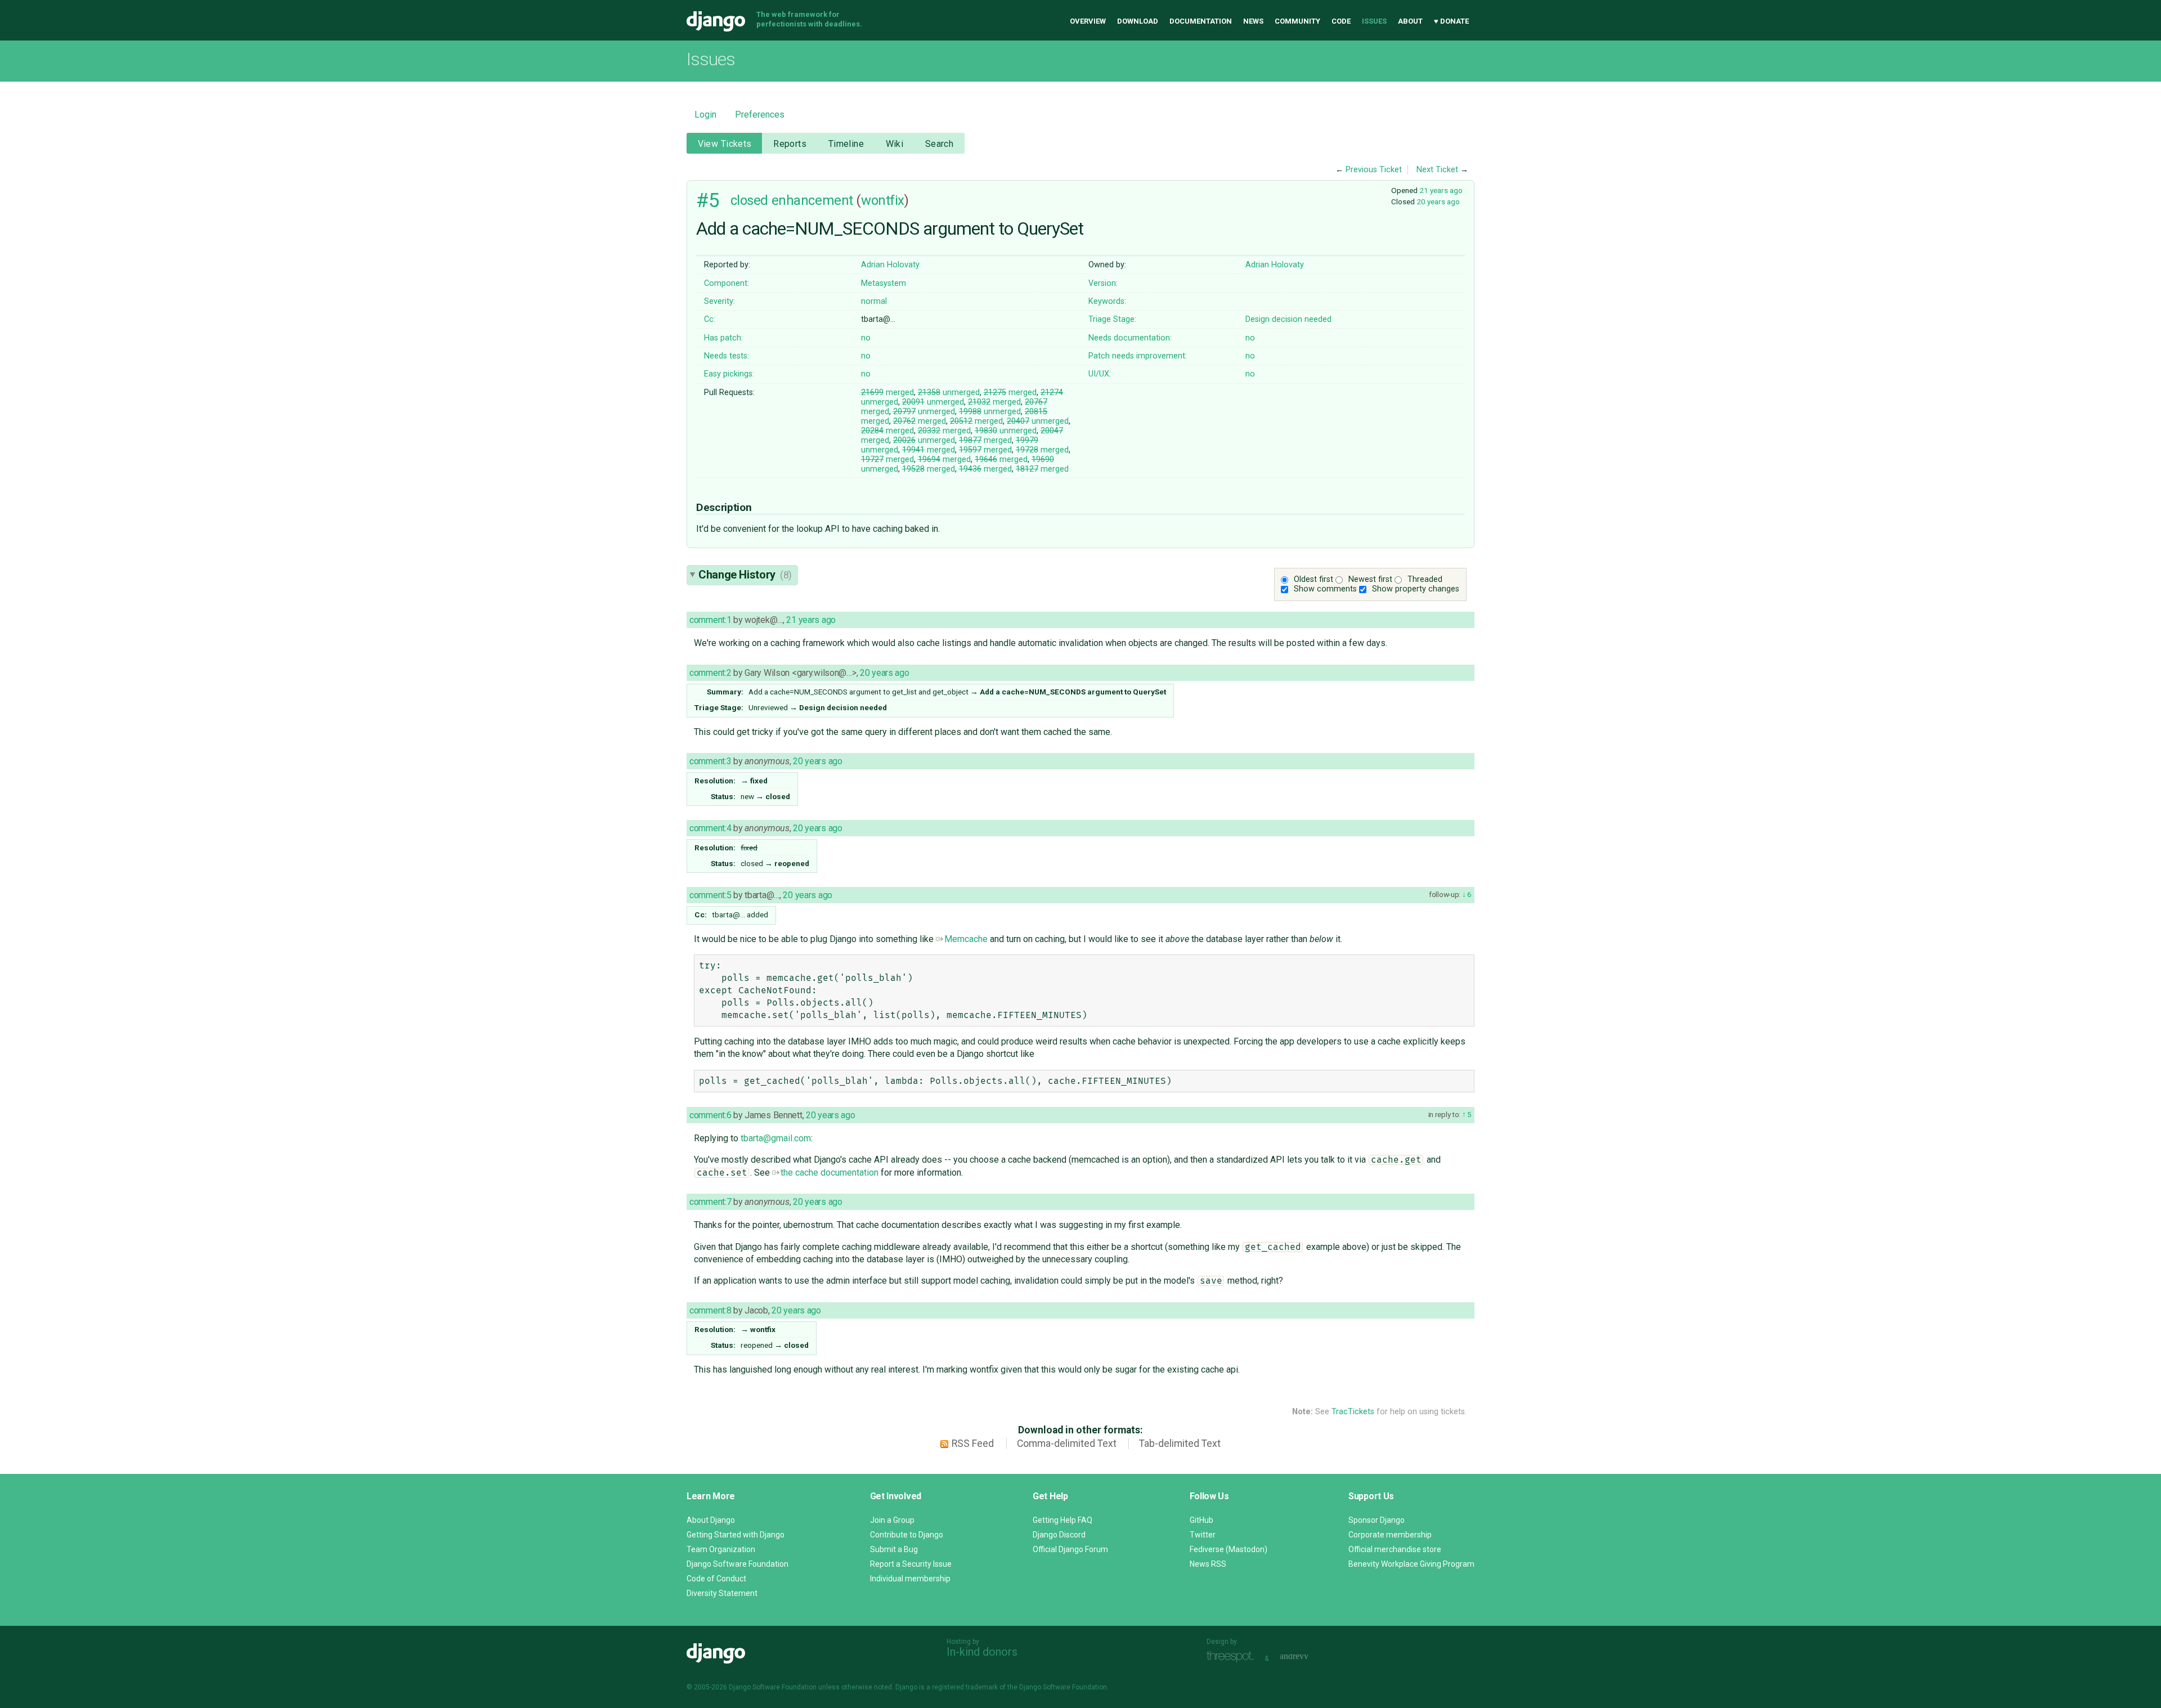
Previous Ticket (1374, 170)
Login (705, 115)
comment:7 (710, 1202)
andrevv (1307, 1657)
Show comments (1325, 589)
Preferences (760, 115)
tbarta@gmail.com (776, 1138)
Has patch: (723, 338)
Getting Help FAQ (1062, 1520)
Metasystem (884, 283)
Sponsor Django (1377, 1520)
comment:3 (710, 761)
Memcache (966, 939)
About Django (711, 1520)
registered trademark (965, 1687)
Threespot (1233, 1657)
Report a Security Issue (911, 1564)
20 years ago (1438, 201)
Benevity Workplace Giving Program (1411, 1564)
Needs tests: (727, 356)
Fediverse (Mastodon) (1229, 1549)
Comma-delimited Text (1067, 1443)
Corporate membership (1390, 1535)
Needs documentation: (1130, 338)
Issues (1374, 21)
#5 (708, 200)
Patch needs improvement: (1138, 356)
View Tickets (725, 144)
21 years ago (1441, 190)
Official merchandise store (1395, 1549)
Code (1341, 21)
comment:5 (710, 895)
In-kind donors (982, 1652)
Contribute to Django (907, 1535)
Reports (790, 144)
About (1410, 21)
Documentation (1201, 21)
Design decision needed (1288, 319)
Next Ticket (1437, 170)
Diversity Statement (722, 1593)
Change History (745, 575)
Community (1297, 21)
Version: (1103, 283)
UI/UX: (1100, 374)
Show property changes (1416, 589)
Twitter (1203, 1535)
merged (887, 393)
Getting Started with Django (736, 1535)
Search (940, 144)
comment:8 (710, 1310)
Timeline (846, 144)
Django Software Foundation (737, 1564)
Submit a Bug (894, 1549)
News (1253, 21)
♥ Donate (1451, 21)
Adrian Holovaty (890, 265)
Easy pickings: (729, 374)
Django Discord (1059, 1535)
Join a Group (892, 1520)
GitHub (1201, 1520)
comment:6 (710, 1115)
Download (1138, 21)
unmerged (949, 393)
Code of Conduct (716, 1579)
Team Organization (721, 1549)
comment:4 (710, 828)
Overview (1088, 21)
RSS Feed (973, 1443)
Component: (727, 283)
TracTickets (1353, 1412)
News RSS (1208, 1564)
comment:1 (710, 620)
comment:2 (710, 673)
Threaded (1425, 579)
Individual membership (910, 1579)
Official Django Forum (1070, 1549)
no (866, 338)
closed (749, 200)
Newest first (1370, 579)
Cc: (710, 319)
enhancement (812, 200)
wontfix (883, 200)
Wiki (895, 144)
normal (874, 301)
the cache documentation (830, 1173)
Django (716, 21)
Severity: (719, 301)
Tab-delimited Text (1180, 1443)
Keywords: (1107, 301)
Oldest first (1313, 579)
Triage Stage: (1112, 319)
